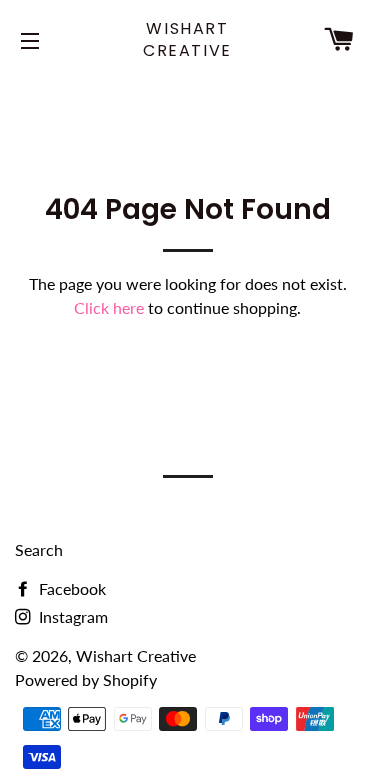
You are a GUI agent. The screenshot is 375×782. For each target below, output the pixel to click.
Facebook (70, 588)
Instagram (71, 616)
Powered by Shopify (86, 679)
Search (39, 549)
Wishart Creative (187, 40)
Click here (109, 307)
